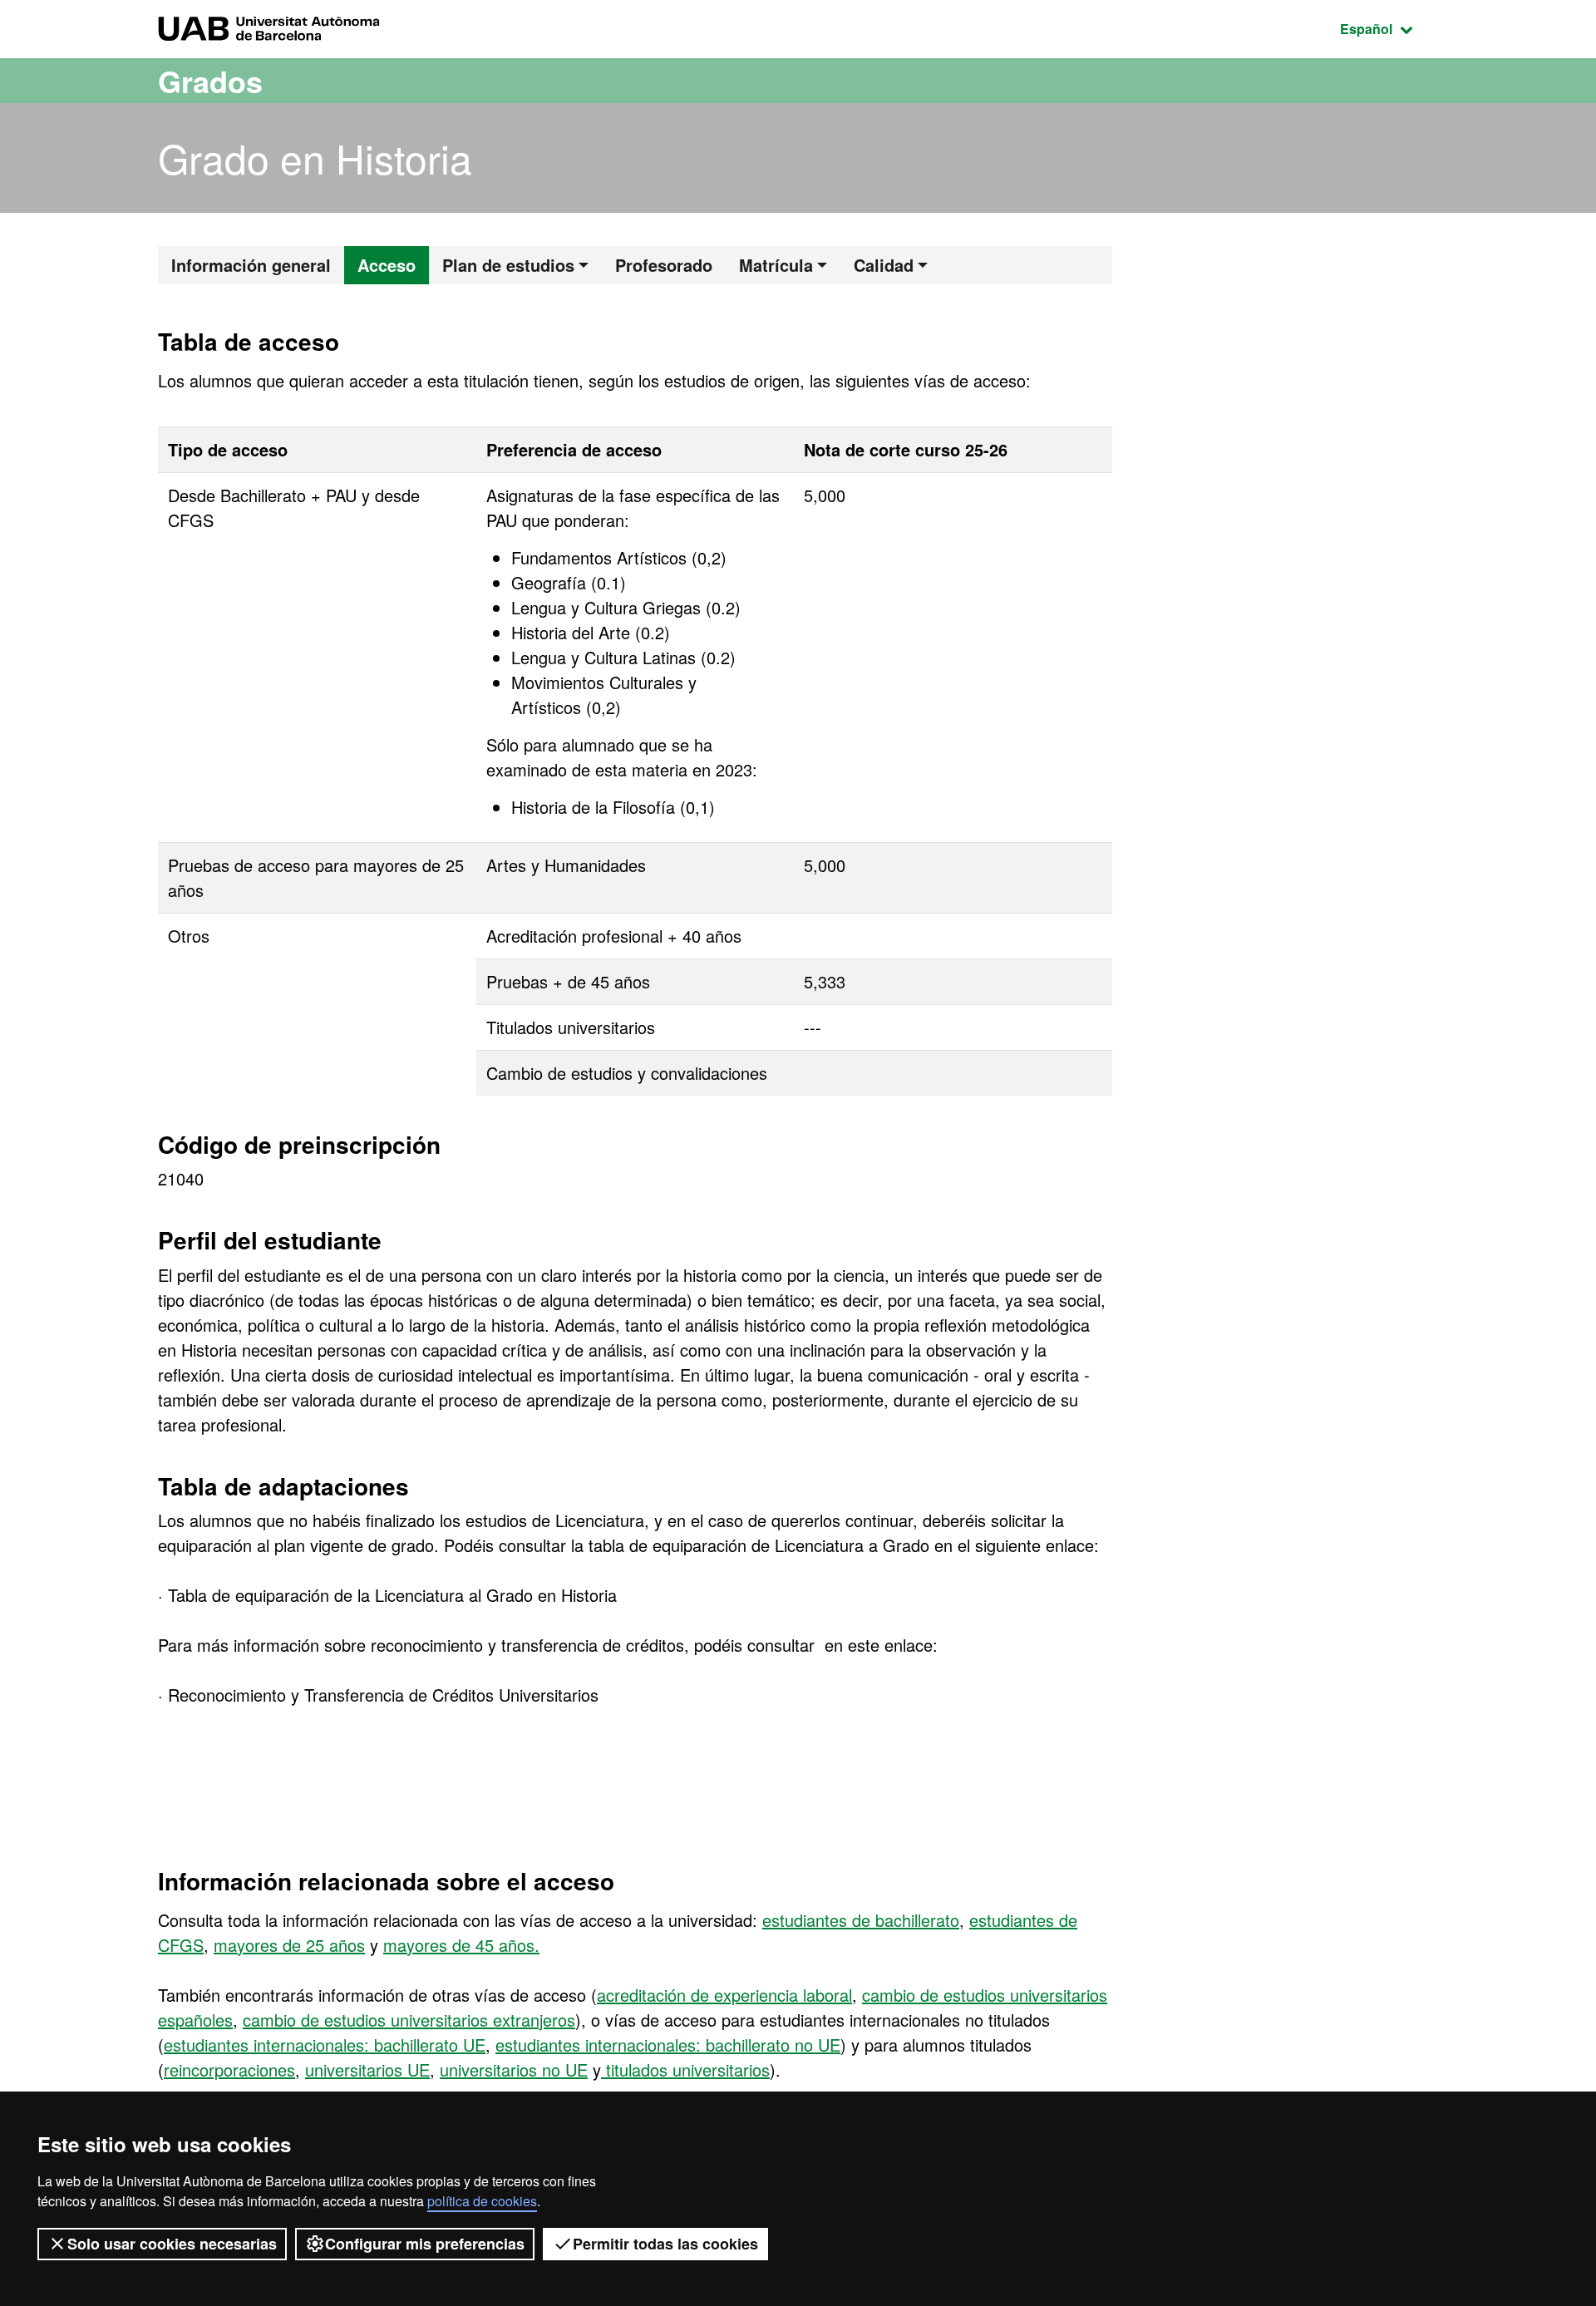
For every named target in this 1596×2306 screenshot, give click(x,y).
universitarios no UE (514, 2069)
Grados (210, 81)
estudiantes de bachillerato (861, 1920)
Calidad (884, 265)
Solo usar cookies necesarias (172, 2244)
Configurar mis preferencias (425, 2244)
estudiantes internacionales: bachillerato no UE (668, 2045)
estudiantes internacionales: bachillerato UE (325, 2045)
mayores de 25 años (289, 1945)
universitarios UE (367, 2069)
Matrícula (776, 265)
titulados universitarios (685, 2069)
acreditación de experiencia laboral (724, 1995)
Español (1389, 28)
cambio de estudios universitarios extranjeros (409, 2020)
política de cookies (482, 2201)
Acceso (387, 265)
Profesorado (664, 265)
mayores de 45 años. (461, 1945)
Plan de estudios (508, 265)
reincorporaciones (229, 2069)
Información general (251, 265)
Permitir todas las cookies (665, 2244)
